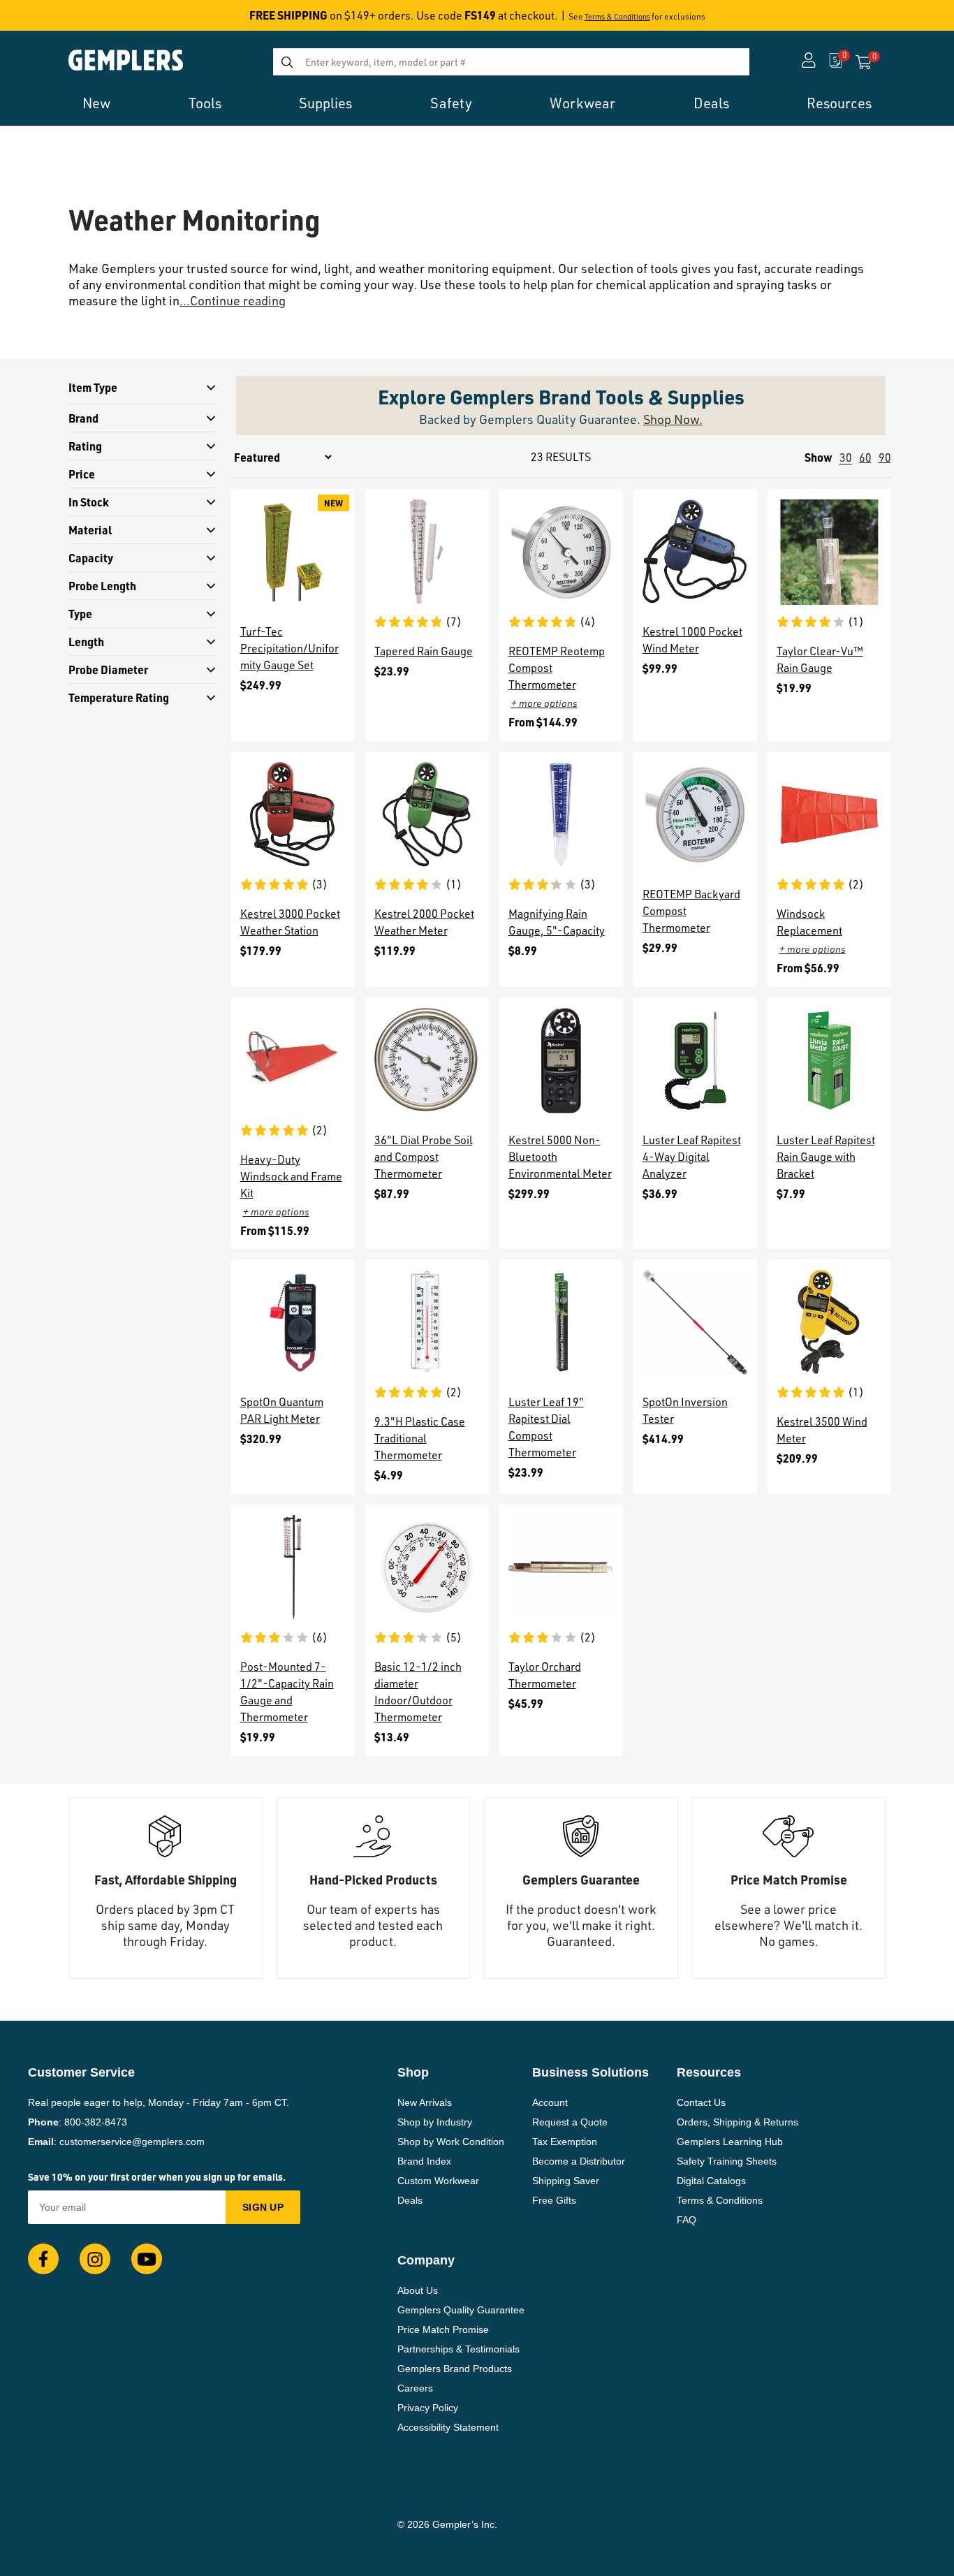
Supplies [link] (325, 103)
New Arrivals (425, 2102)
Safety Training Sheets (727, 2161)
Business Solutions (590, 2072)
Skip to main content (60, 20)
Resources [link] (839, 103)
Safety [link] (451, 103)
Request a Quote (570, 2122)
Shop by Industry (435, 2122)
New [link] (96, 103)
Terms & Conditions (617, 17)
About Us (418, 2290)
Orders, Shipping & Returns (737, 2122)
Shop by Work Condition (451, 2142)
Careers (415, 2388)
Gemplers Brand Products (455, 2369)
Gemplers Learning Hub (730, 2142)
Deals (410, 2200)
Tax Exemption (565, 2142)
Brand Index (424, 2161)
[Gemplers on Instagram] (95, 2259)
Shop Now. (673, 419)
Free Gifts (554, 2200)
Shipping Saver (566, 2181)
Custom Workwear (438, 2181)
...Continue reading (233, 300)
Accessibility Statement (448, 2427)
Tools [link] (205, 103)
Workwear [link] (582, 103)
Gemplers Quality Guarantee (461, 2310)
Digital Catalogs (711, 2181)
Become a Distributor (579, 2161)
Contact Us (701, 2102)
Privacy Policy (428, 2408)
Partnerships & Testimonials (458, 2349)
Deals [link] (711, 103)
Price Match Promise (443, 2329)
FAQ (687, 2220)
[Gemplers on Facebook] (43, 2259)
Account (550, 2102)
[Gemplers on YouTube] (147, 2259)
